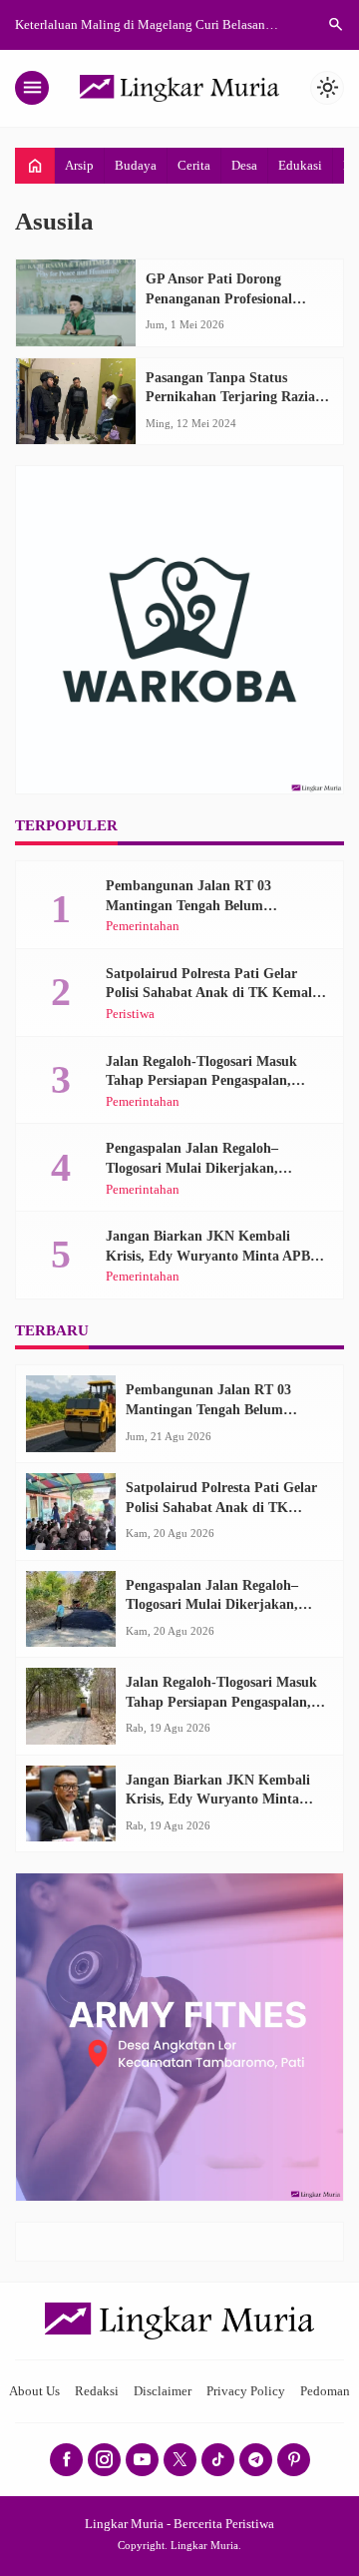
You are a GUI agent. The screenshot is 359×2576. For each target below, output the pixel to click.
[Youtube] (142, 2460)
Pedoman (325, 2391)
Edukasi (300, 165)
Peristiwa (130, 1015)
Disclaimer (163, 2391)
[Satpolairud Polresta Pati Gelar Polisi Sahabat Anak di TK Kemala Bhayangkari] (71, 1512)
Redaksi (97, 2391)
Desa (244, 165)
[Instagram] (104, 2460)
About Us (34, 2391)
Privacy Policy (246, 2391)
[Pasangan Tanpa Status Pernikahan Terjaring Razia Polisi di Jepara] (76, 402)
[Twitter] (180, 2460)
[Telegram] (256, 2460)
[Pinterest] (294, 2460)
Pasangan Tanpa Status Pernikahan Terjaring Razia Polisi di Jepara (230, 397)
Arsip (79, 165)
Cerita (194, 165)
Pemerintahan (143, 927)
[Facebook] (66, 2460)
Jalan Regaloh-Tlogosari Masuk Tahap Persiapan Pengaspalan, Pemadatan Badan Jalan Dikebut (206, 1081)
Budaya (136, 165)
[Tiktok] (218, 2460)
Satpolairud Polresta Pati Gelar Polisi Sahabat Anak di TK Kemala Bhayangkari (212, 993)
